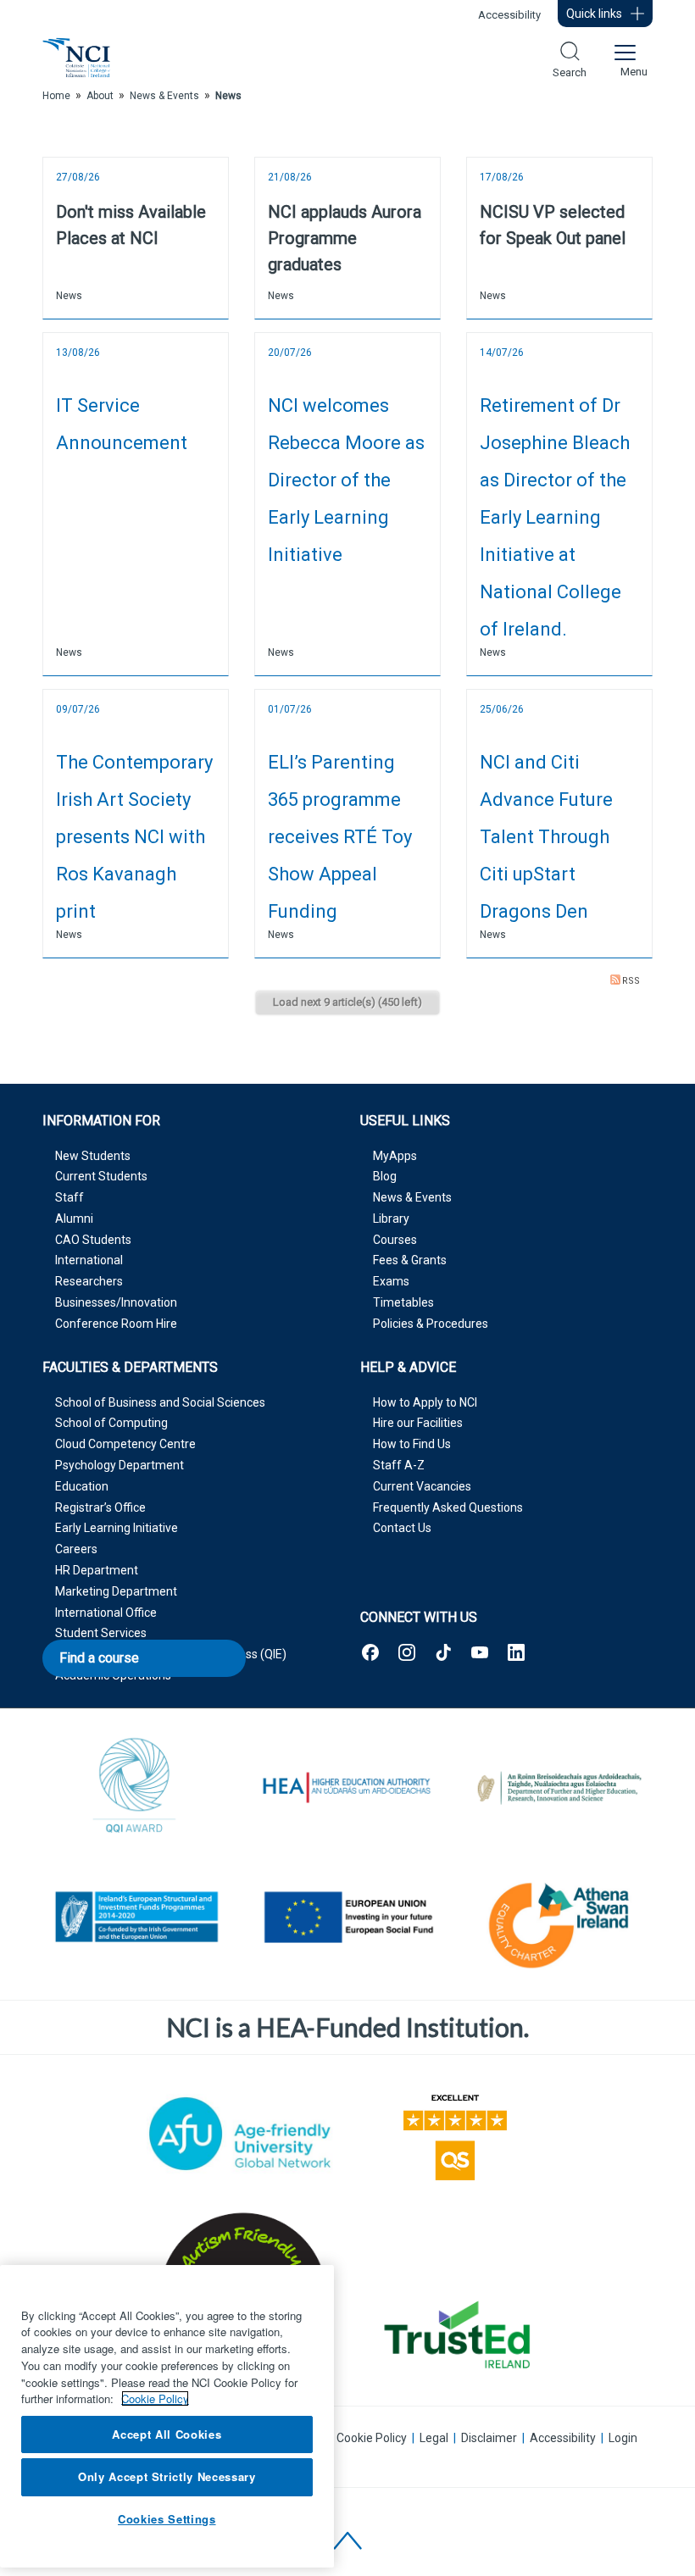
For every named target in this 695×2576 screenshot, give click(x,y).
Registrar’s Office (100, 1507)
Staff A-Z (399, 1465)
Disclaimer (489, 2438)
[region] (167, 2416)
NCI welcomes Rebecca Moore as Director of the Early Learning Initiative (346, 480)
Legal (434, 2438)
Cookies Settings (167, 2519)
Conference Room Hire (116, 1324)
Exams (391, 1281)
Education (82, 1486)
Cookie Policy (372, 2438)
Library (391, 1219)
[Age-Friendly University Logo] (240, 2134)
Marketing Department (116, 1591)
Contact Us (402, 1528)
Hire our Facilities (418, 1423)
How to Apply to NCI (425, 1402)
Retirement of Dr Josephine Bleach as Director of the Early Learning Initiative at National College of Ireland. (555, 517)
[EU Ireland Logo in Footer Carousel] (136, 1920)
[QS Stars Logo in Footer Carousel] (455, 2134)
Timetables (403, 1302)
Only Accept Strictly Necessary (167, 2476)
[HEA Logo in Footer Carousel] (347, 1788)
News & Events (412, 1197)
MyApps (395, 1156)
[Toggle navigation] (624, 58)
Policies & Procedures (431, 1324)
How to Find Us (412, 1444)
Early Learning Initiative (117, 1528)
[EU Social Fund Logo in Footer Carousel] (347, 1920)
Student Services (101, 1633)
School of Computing (111, 1423)
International (89, 1260)
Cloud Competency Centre (125, 1444)
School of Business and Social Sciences (160, 1402)
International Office (106, 1613)
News (69, 296)
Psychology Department (120, 1465)
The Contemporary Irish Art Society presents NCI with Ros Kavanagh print (134, 837)
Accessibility (509, 15)
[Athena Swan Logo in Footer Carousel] (559, 1920)
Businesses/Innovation (116, 1302)
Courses (395, 1240)
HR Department (97, 1570)
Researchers (89, 1281)
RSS (631, 981)
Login (623, 2438)
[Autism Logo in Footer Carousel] (455, 2334)
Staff (69, 1197)
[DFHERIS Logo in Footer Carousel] (559, 1788)
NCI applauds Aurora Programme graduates (345, 238)
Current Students (101, 1176)
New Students (93, 1156)
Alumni (74, 1219)
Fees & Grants (410, 1260)
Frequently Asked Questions (448, 1507)
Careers (76, 1549)
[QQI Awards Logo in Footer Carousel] (136, 1788)
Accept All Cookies (167, 2434)
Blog (385, 1176)
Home (56, 96)
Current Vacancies (422, 1486)
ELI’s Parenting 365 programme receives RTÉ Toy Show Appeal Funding (340, 837)
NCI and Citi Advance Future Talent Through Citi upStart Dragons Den (546, 837)
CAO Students (93, 1240)
